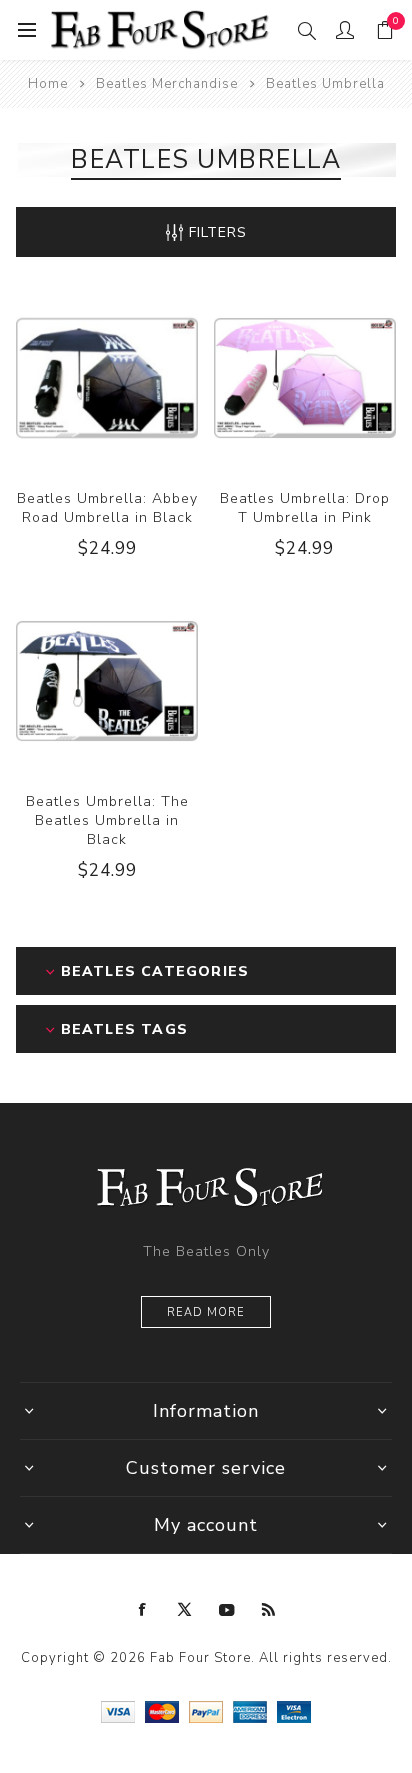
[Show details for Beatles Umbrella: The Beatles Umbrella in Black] (107, 681)
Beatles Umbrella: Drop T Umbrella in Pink (305, 508)
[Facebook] (143, 1610)
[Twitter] (185, 1610)
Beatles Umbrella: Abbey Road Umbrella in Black (107, 508)
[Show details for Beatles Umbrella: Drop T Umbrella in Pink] (305, 378)
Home (48, 84)
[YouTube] (227, 1610)
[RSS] (269, 1610)
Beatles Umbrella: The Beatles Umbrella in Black (107, 820)
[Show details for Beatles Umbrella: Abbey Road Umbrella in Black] (107, 378)
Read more (206, 1312)
